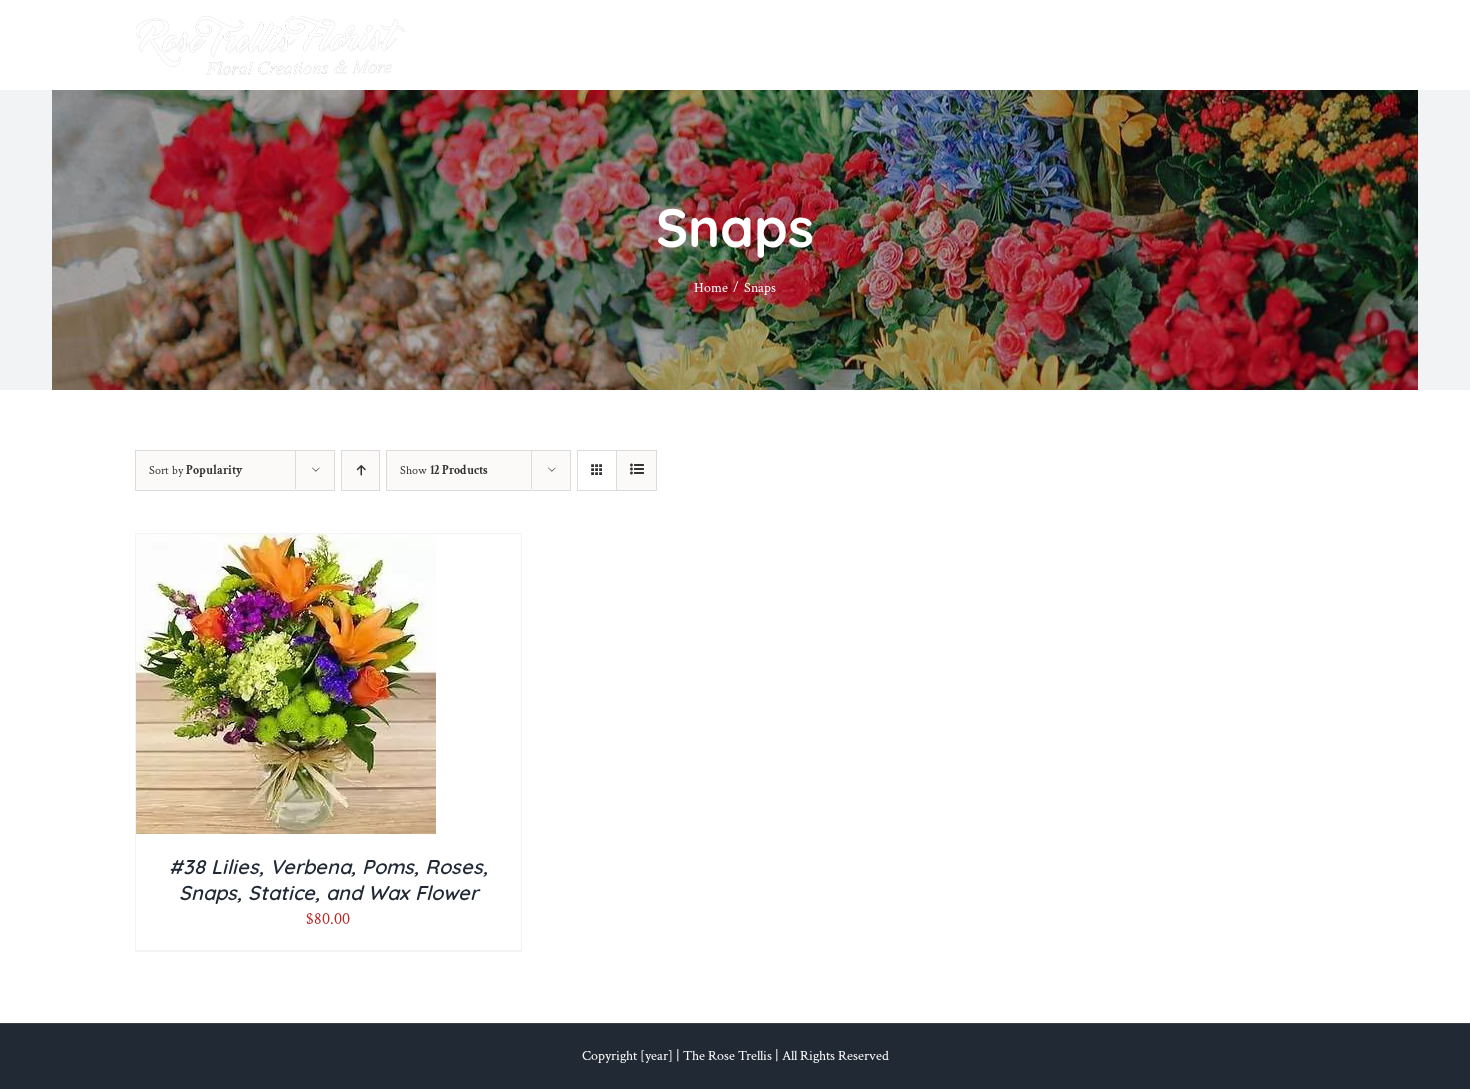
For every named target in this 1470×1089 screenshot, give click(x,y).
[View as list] (636, 470)
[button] (1302, 45)
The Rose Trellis (727, 1056)
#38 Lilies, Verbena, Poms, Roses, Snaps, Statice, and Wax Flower (328, 879)
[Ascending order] (360, 470)
